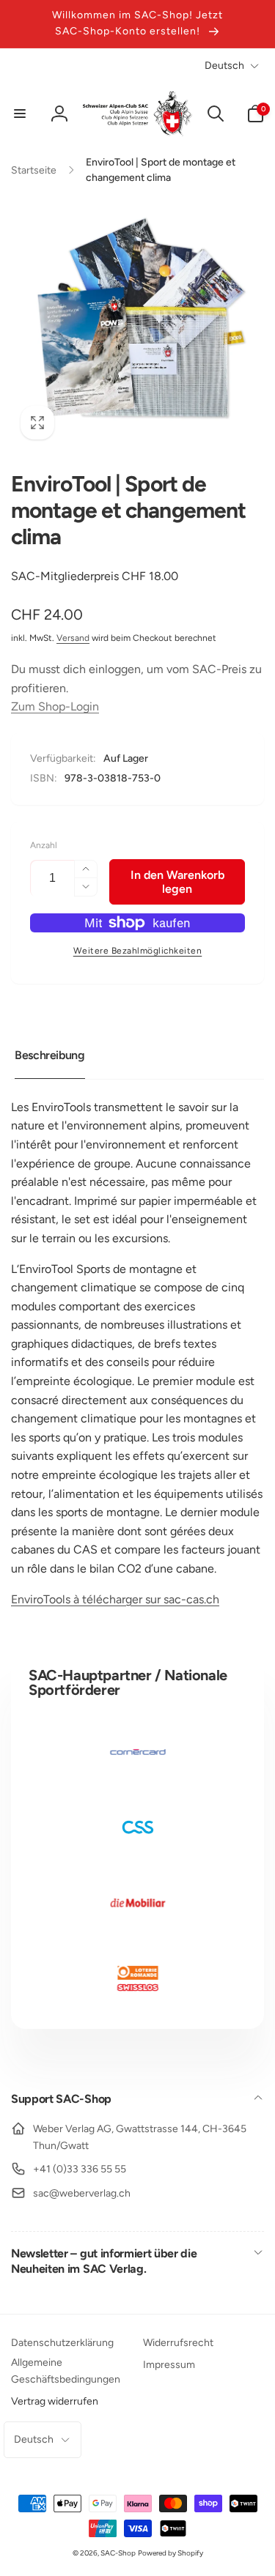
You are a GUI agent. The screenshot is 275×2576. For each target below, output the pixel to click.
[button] (20, 114)
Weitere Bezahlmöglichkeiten (138, 951)
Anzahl (44, 846)
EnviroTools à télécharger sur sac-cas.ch (115, 1599)
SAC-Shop (118, 2553)
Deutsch (224, 66)
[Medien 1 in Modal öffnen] (137, 323)
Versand (73, 638)
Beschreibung (50, 1055)
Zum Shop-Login (55, 706)
